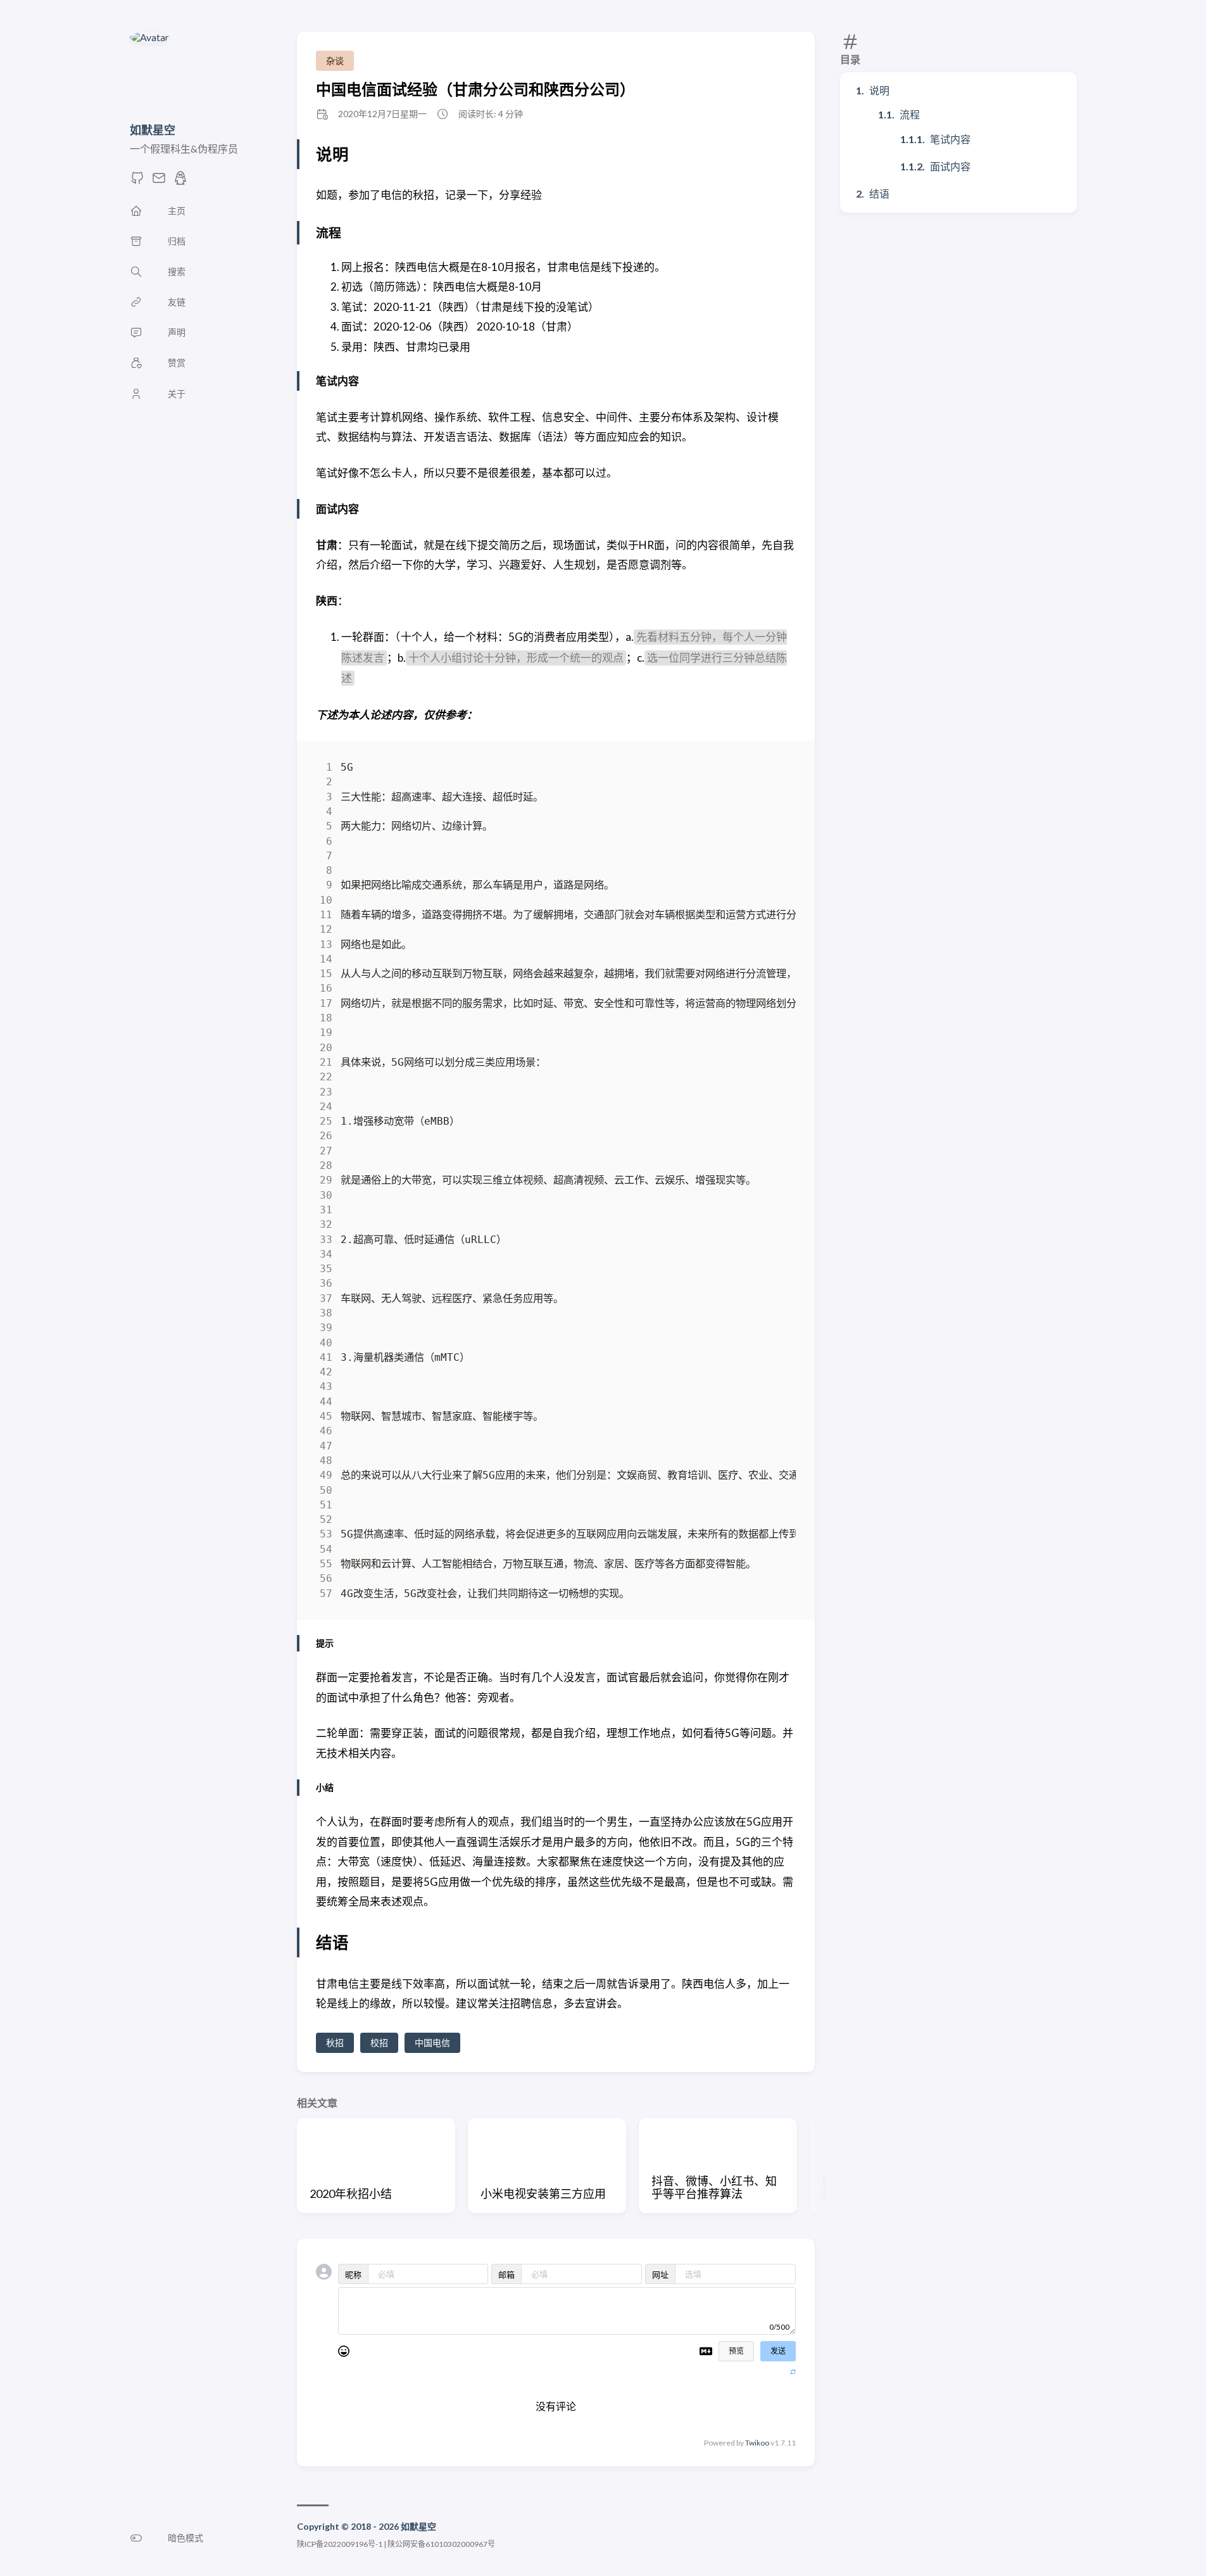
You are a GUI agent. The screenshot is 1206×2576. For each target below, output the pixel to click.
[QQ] (180, 181)
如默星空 (153, 130)
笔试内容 (950, 139)
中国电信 (432, 2042)
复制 (777, 770)
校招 (379, 2042)
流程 (910, 114)
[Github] (137, 181)
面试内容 (950, 166)
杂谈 (335, 60)
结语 (879, 193)
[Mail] (159, 181)
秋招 (335, 2042)
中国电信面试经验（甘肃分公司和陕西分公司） (475, 89)
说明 (879, 90)
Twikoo (757, 2443)
